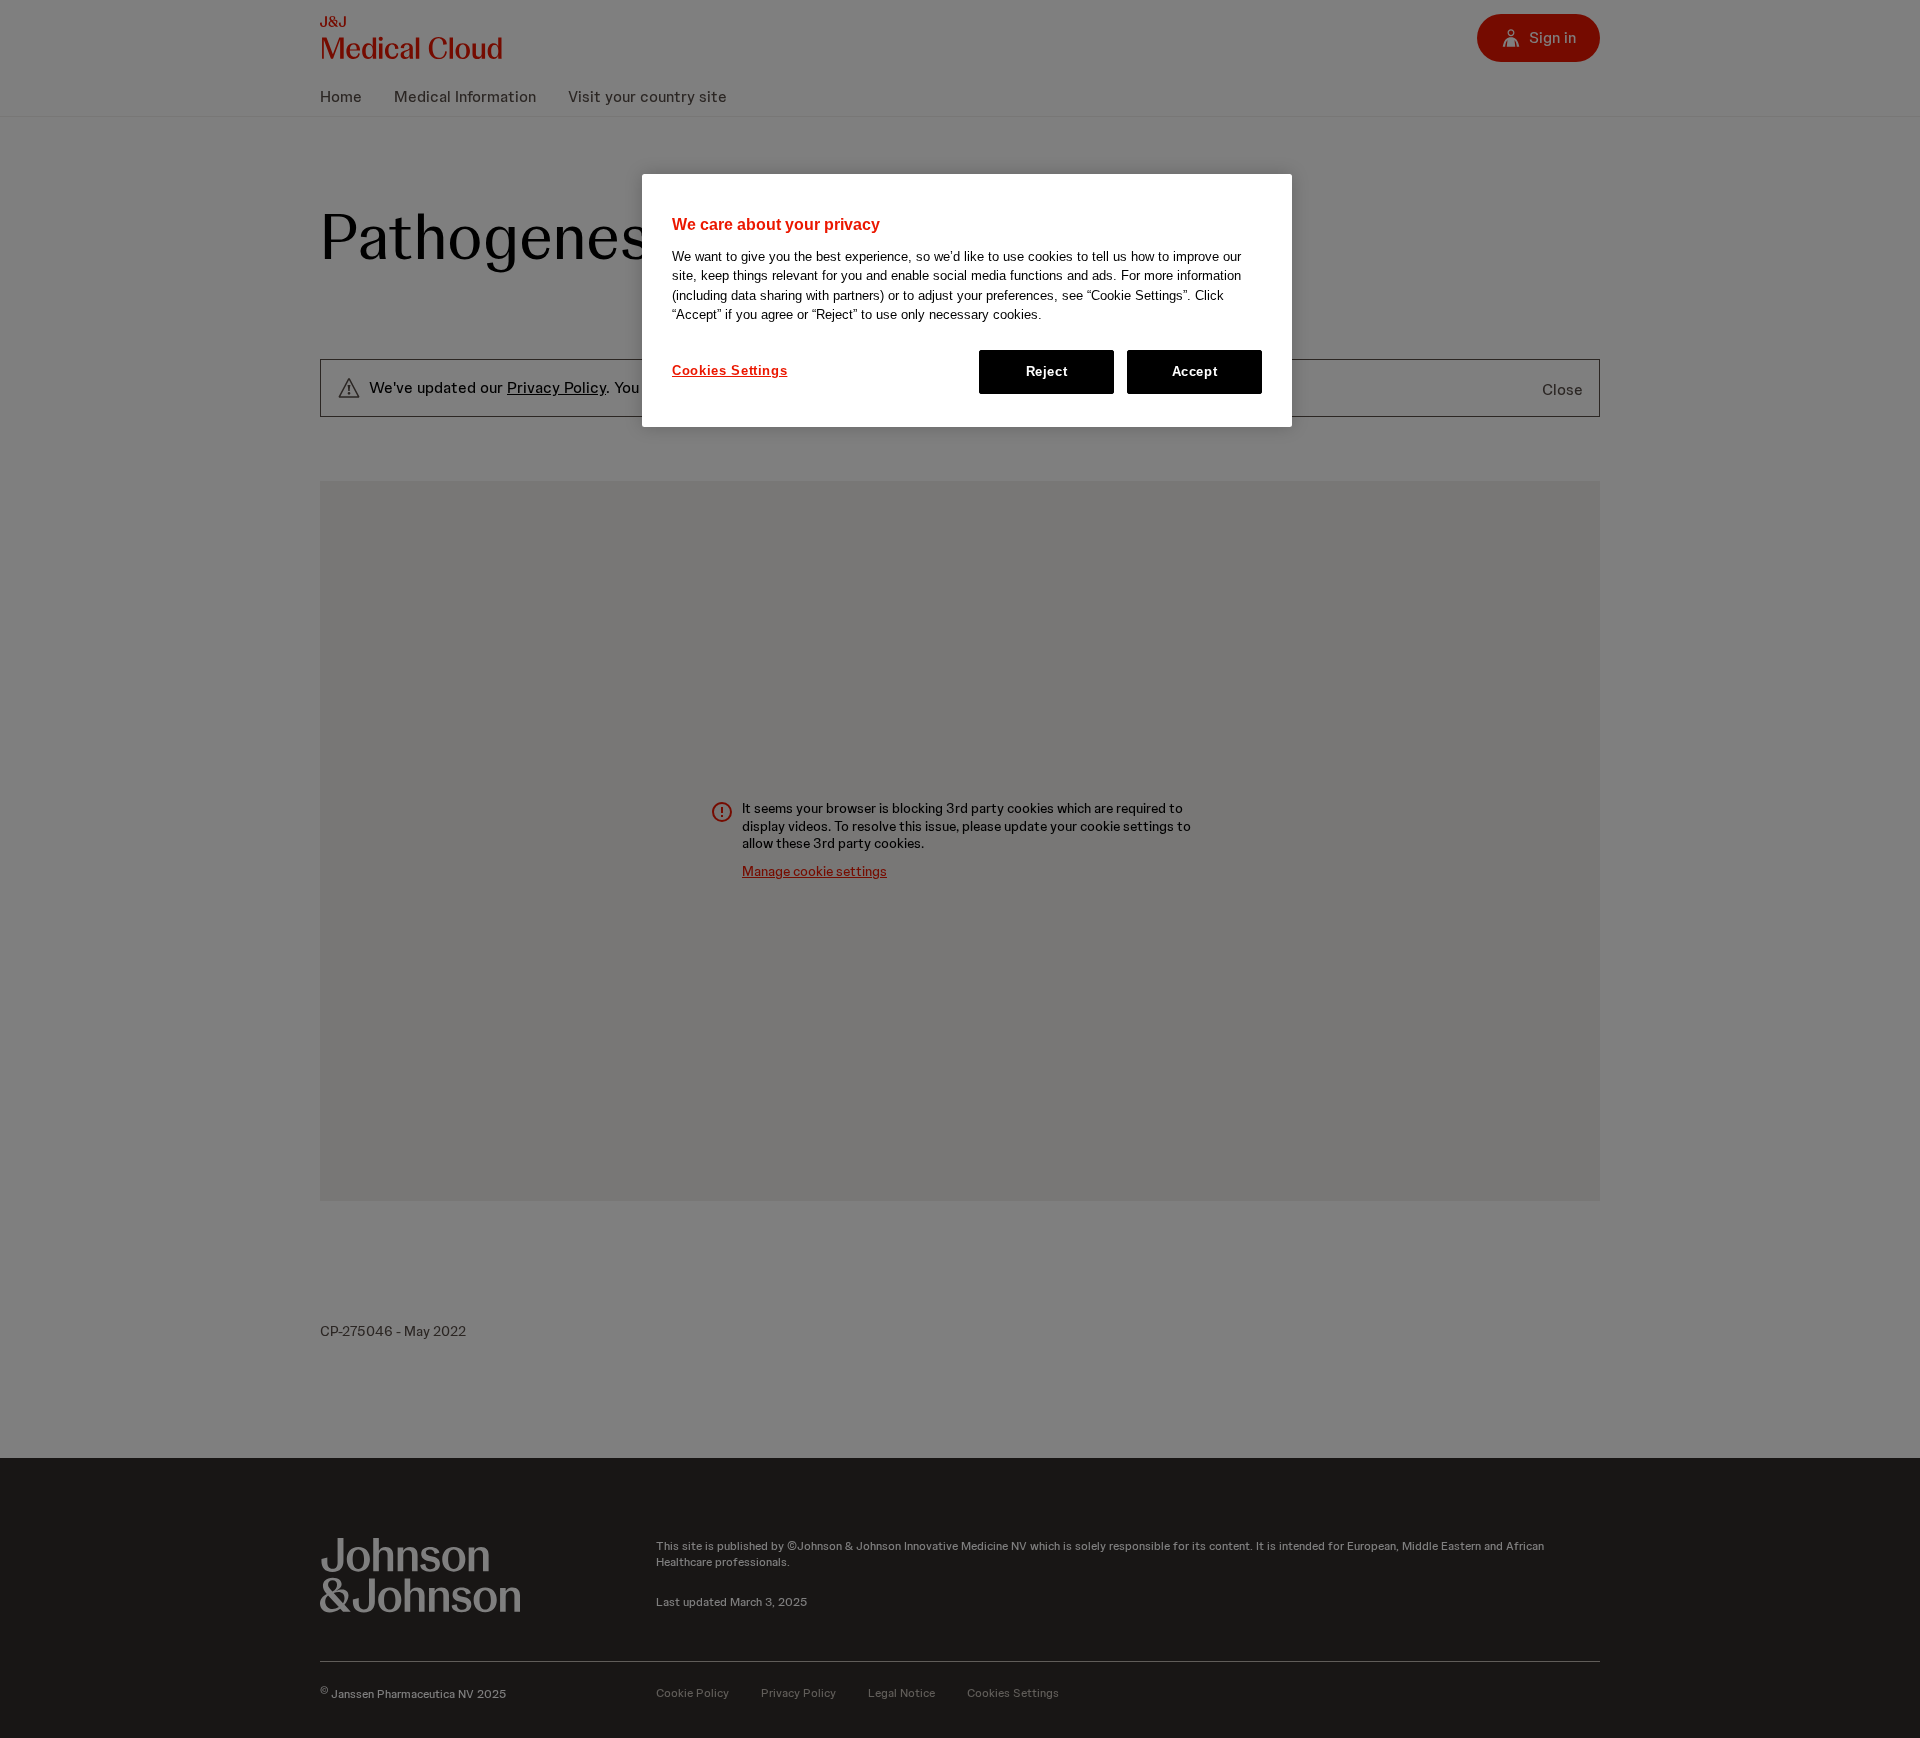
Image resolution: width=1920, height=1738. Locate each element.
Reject (1047, 370)
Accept (1195, 370)
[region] (967, 300)
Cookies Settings (729, 369)
